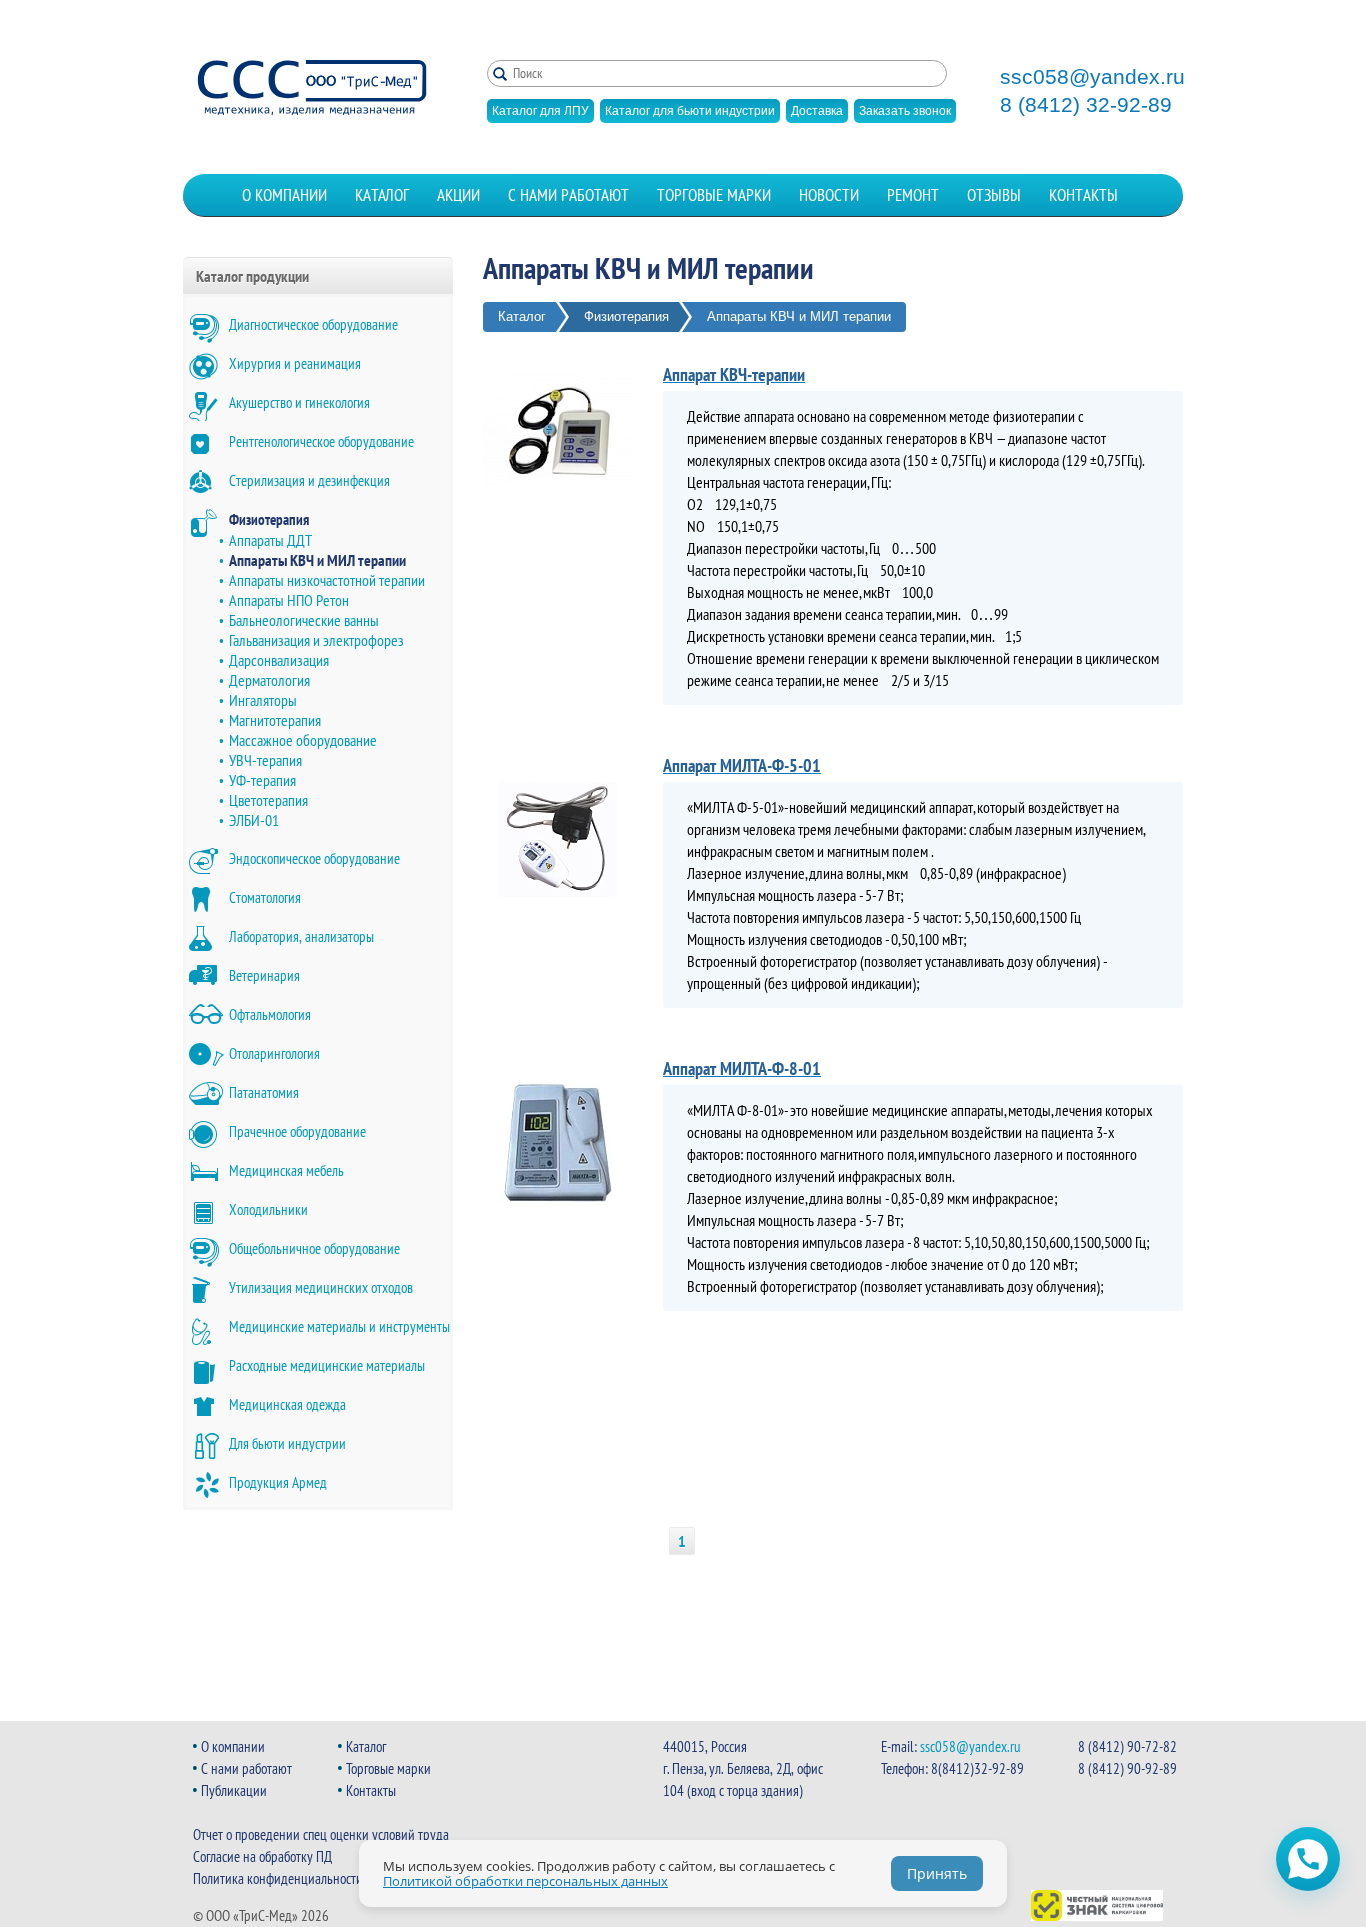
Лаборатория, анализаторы (301, 936)
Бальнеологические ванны (304, 620)
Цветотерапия (268, 800)
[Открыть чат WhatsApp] (1308, 1859)
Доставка (817, 111)
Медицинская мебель (286, 1170)
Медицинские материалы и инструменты (339, 1326)
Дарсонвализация (279, 660)
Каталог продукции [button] (252, 276)
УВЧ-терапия (265, 760)
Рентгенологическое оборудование (321, 441)
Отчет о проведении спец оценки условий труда (321, 1834)
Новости (829, 195)
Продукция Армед (278, 1482)
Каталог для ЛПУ (540, 111)
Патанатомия (264, 1092)
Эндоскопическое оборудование (314, 858)
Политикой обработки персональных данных (525, 1881)
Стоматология (265, 897)
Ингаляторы (263, 700)
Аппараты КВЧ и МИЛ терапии (317, 560)
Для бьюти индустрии (287, 1443)
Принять (937, 1873)
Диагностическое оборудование (313, 324)
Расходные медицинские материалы (327, 1365)
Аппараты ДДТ (270, 540)
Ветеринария (264, 975)
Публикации (234, 1790)
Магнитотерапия (275, 720)
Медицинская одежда (287, 1404)
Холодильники (268, 1209)
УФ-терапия (262, 780)
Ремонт (913, 195)
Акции (458, 195)
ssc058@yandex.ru (1092, 77)
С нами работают (568, 195)
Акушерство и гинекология (299, 402)
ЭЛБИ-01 (254, 820)
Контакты (1083, 195)
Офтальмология (270, 1014)
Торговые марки (714, 195)
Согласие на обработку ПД (262, 1856)
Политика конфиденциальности (278, 1878)
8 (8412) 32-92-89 (1086, 105)
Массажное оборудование (303, 740)
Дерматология (269, 680)
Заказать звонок (905, 111)
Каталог (382, 195)
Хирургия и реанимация (295, 363)
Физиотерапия (269, 519)
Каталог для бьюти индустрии (690, 111)
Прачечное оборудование (297, 1131)
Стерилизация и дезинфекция (309, 480)
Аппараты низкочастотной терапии (327, 580)
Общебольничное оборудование (314, 1248)
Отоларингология (274, 1053)
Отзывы (994, 195)
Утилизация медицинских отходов (321, 1287)
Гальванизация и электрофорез (316, 640)
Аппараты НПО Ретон (289, 600)
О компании (284, 195)
